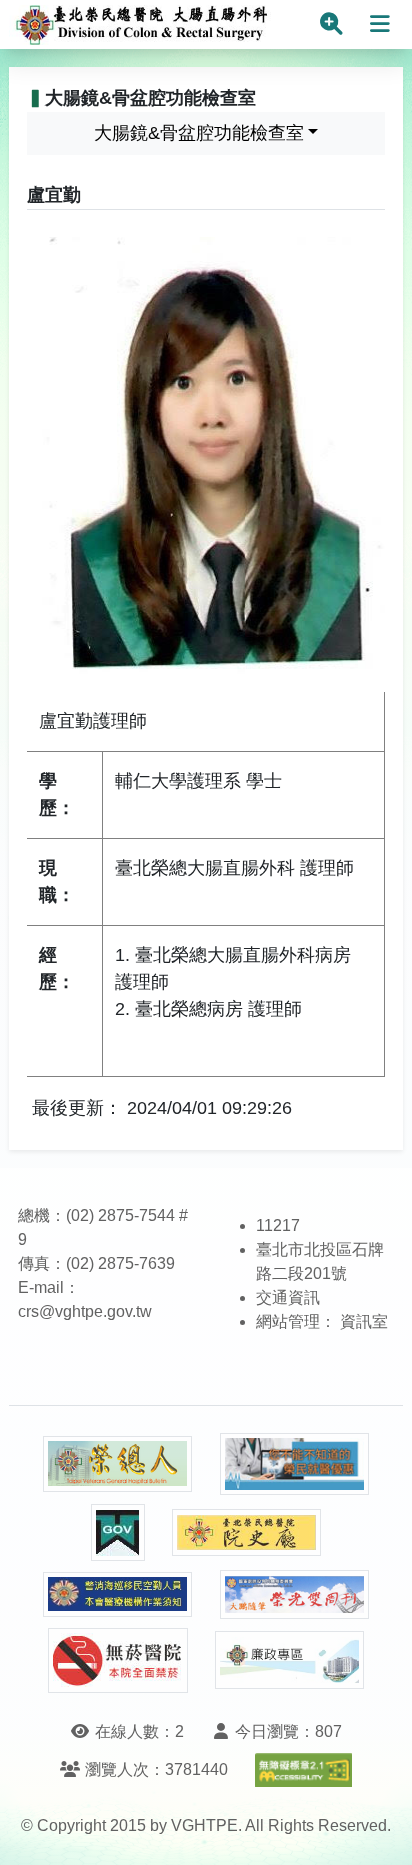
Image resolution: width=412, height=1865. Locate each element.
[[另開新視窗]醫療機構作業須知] (118, 1594)
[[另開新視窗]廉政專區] (290, 1660)
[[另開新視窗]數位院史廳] (247, 1532)
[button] (378, 1829)
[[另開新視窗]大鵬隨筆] (295, 1594)
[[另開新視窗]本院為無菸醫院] (118, 1660)
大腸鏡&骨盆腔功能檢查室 (199, 133)
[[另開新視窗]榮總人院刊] (118, 1464)
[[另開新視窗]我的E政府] (118, 1532)
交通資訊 (288, 1297)
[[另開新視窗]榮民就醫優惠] (295, 1464)
